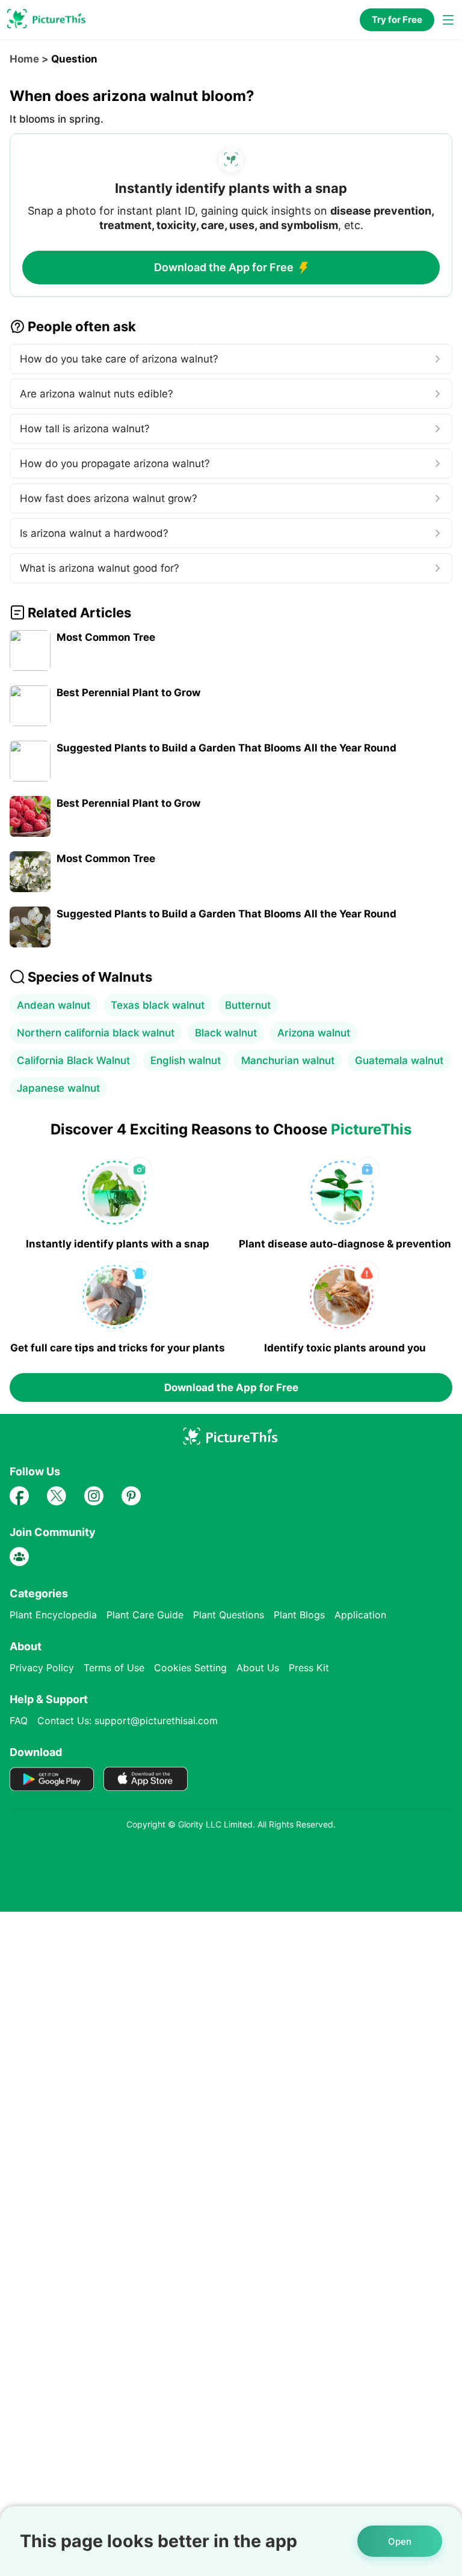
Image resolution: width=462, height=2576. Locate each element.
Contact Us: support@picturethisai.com (128, 1721)
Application (360, 1615)
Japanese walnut (58, 1088)
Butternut (248, 1005)
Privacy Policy (42, 1668)
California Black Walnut (73, 1060)
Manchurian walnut (288, 1060)
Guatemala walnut (399, 1060)
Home (24, 59)
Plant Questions (229, 1615)
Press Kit (309, 1668)
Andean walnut (54, 1005)
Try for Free (397, 20)
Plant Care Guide (145, 1615)
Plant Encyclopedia (53, 1615)
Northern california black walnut (96, 1033)
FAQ (19, 1721)
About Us (258, 1668)
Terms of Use (114, 1668)
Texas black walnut (158, 1005)
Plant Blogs (299, 1615)
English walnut (186, 1060)
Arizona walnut (314, 1033)
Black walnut (226, 1033)
